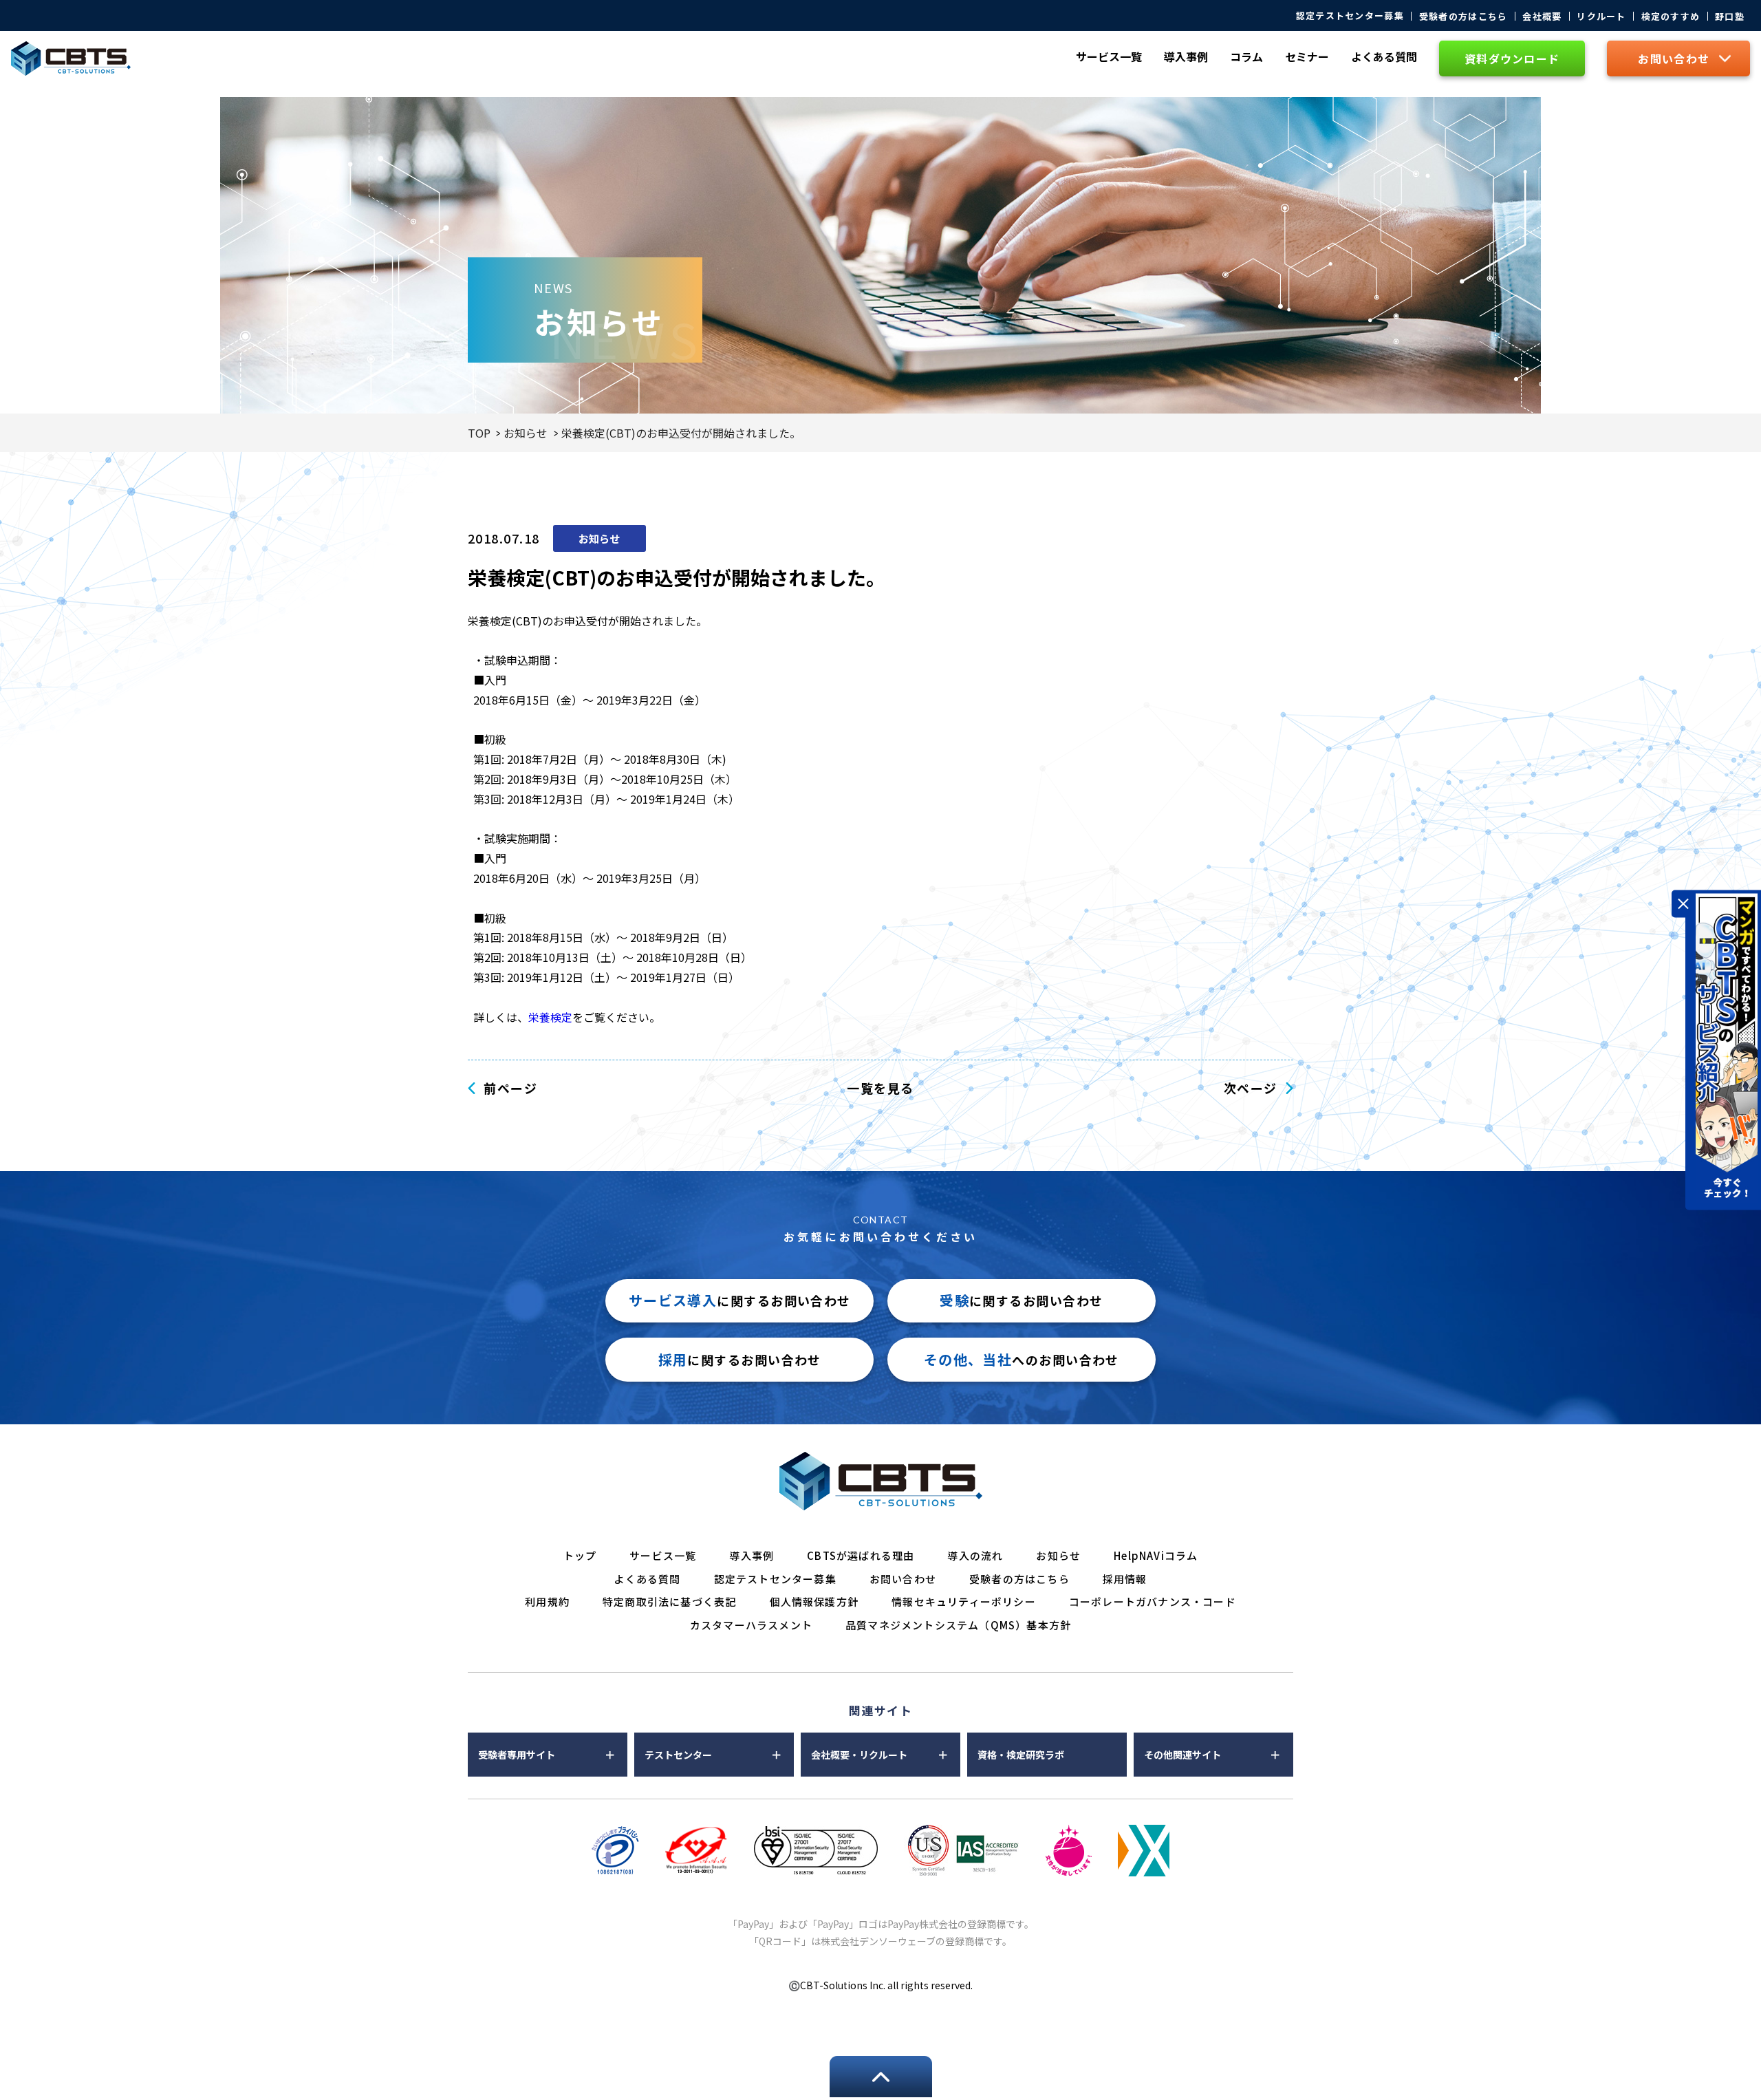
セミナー (1307, 56)
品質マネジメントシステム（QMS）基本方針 (958, 1625)
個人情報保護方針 (814, 1601)
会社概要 (1542, 16)
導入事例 (1186, 56)
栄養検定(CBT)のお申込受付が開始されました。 (681, 433)
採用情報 (1125, 1579)
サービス (1109, 56)
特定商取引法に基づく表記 (669, 1601)
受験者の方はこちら (1463, 16)
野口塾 (1730, 16)
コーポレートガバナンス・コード (1153, 1601)
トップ (580, 1555)
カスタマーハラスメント (751, 1625)
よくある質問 (1384, 56)
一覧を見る (880, 1088)
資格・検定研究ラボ (1021, 1755)
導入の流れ (975, 1555)
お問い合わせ (903, 1579)
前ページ (510, 1088)
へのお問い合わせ (1022, 1359)
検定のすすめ (1671, 16)
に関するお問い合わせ (740, 1300)
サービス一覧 (663, 1555)
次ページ (1251, 1088)
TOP (479, 433)
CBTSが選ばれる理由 (861, 1555)
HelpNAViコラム (1156, 1555)
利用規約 (547, 1601)
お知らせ (526, 433)
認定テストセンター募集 (1350, 15)
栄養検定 (550, 1017)
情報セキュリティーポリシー (964, 1601)
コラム (1246, 56)
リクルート (1601, 16)
